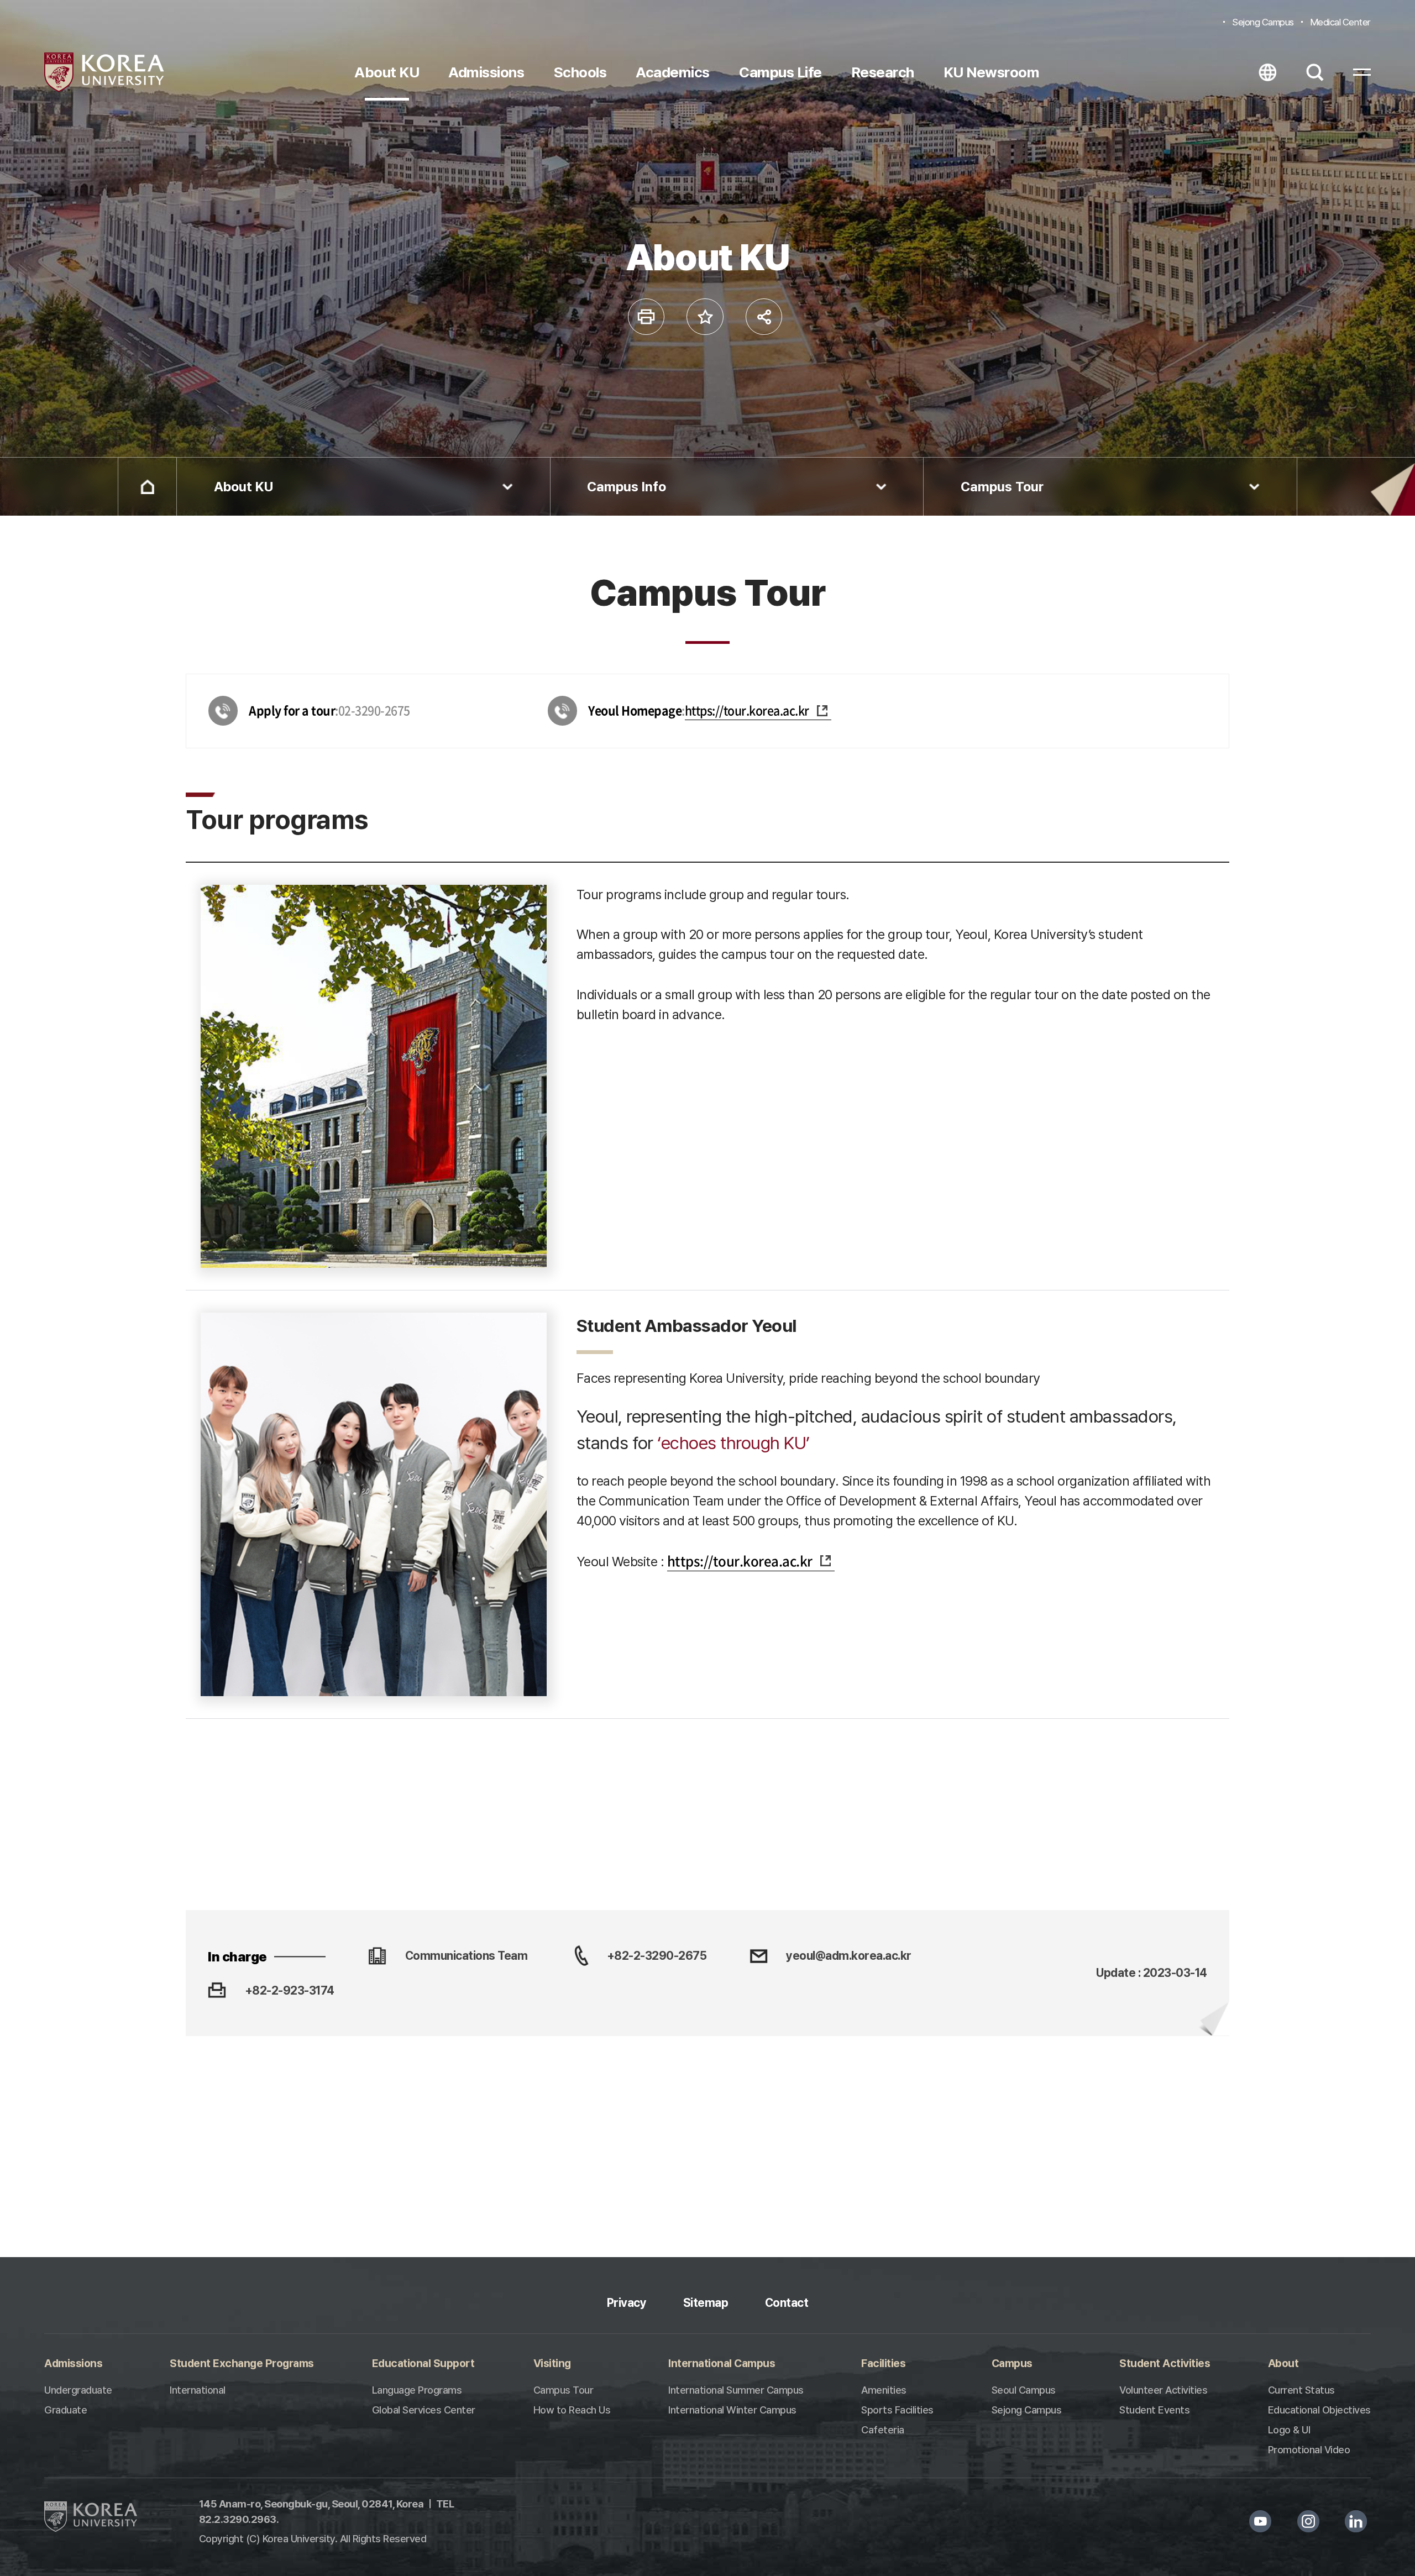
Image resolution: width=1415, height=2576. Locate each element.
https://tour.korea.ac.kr (747, 710)
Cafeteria (883, 2430)
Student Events (1154, 2410)
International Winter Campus (732, 2410)
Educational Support (423, 2363)
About (1283, 2363)
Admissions (486, 72)
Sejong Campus (1263, 22)
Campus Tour (1002, 487)
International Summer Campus (736, 2390)
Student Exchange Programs (242, 2363)
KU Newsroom (992, 72)
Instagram (1308, 2522)
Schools (580, 72)
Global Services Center (424, 2410)
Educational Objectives (1319, 2410)
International (198, 2390)
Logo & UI (1289, 2430)
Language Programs (417, 2390)
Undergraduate (78, 2390)
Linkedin (1356, 2522)
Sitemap (706, 2303)
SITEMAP (1362, 72)
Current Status (1301, 2390)
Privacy (627, 2303)
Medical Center (1340, 22)
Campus (1012, 2363)
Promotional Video (1309, 2450)
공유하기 (764, 317)
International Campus (722, 2363)
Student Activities (1165, 2363)
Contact (787, 2303)
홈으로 (147, 487)
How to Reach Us (572, 2410)
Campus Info (627, 487)
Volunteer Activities (1163, 2390)
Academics (673, 72)
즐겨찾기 (705, 317)
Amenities (884, 2390)
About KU (387, 72)
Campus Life (780, 72)
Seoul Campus (1024, 2390)
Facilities (883, 2363)
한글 (1267, 72)
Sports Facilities (897, 2410)
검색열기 (1315, 72)
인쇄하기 (646, 317)
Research (883, 72)
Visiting (552, 2363)
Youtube (1261, 2522)
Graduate (65, 2410)
